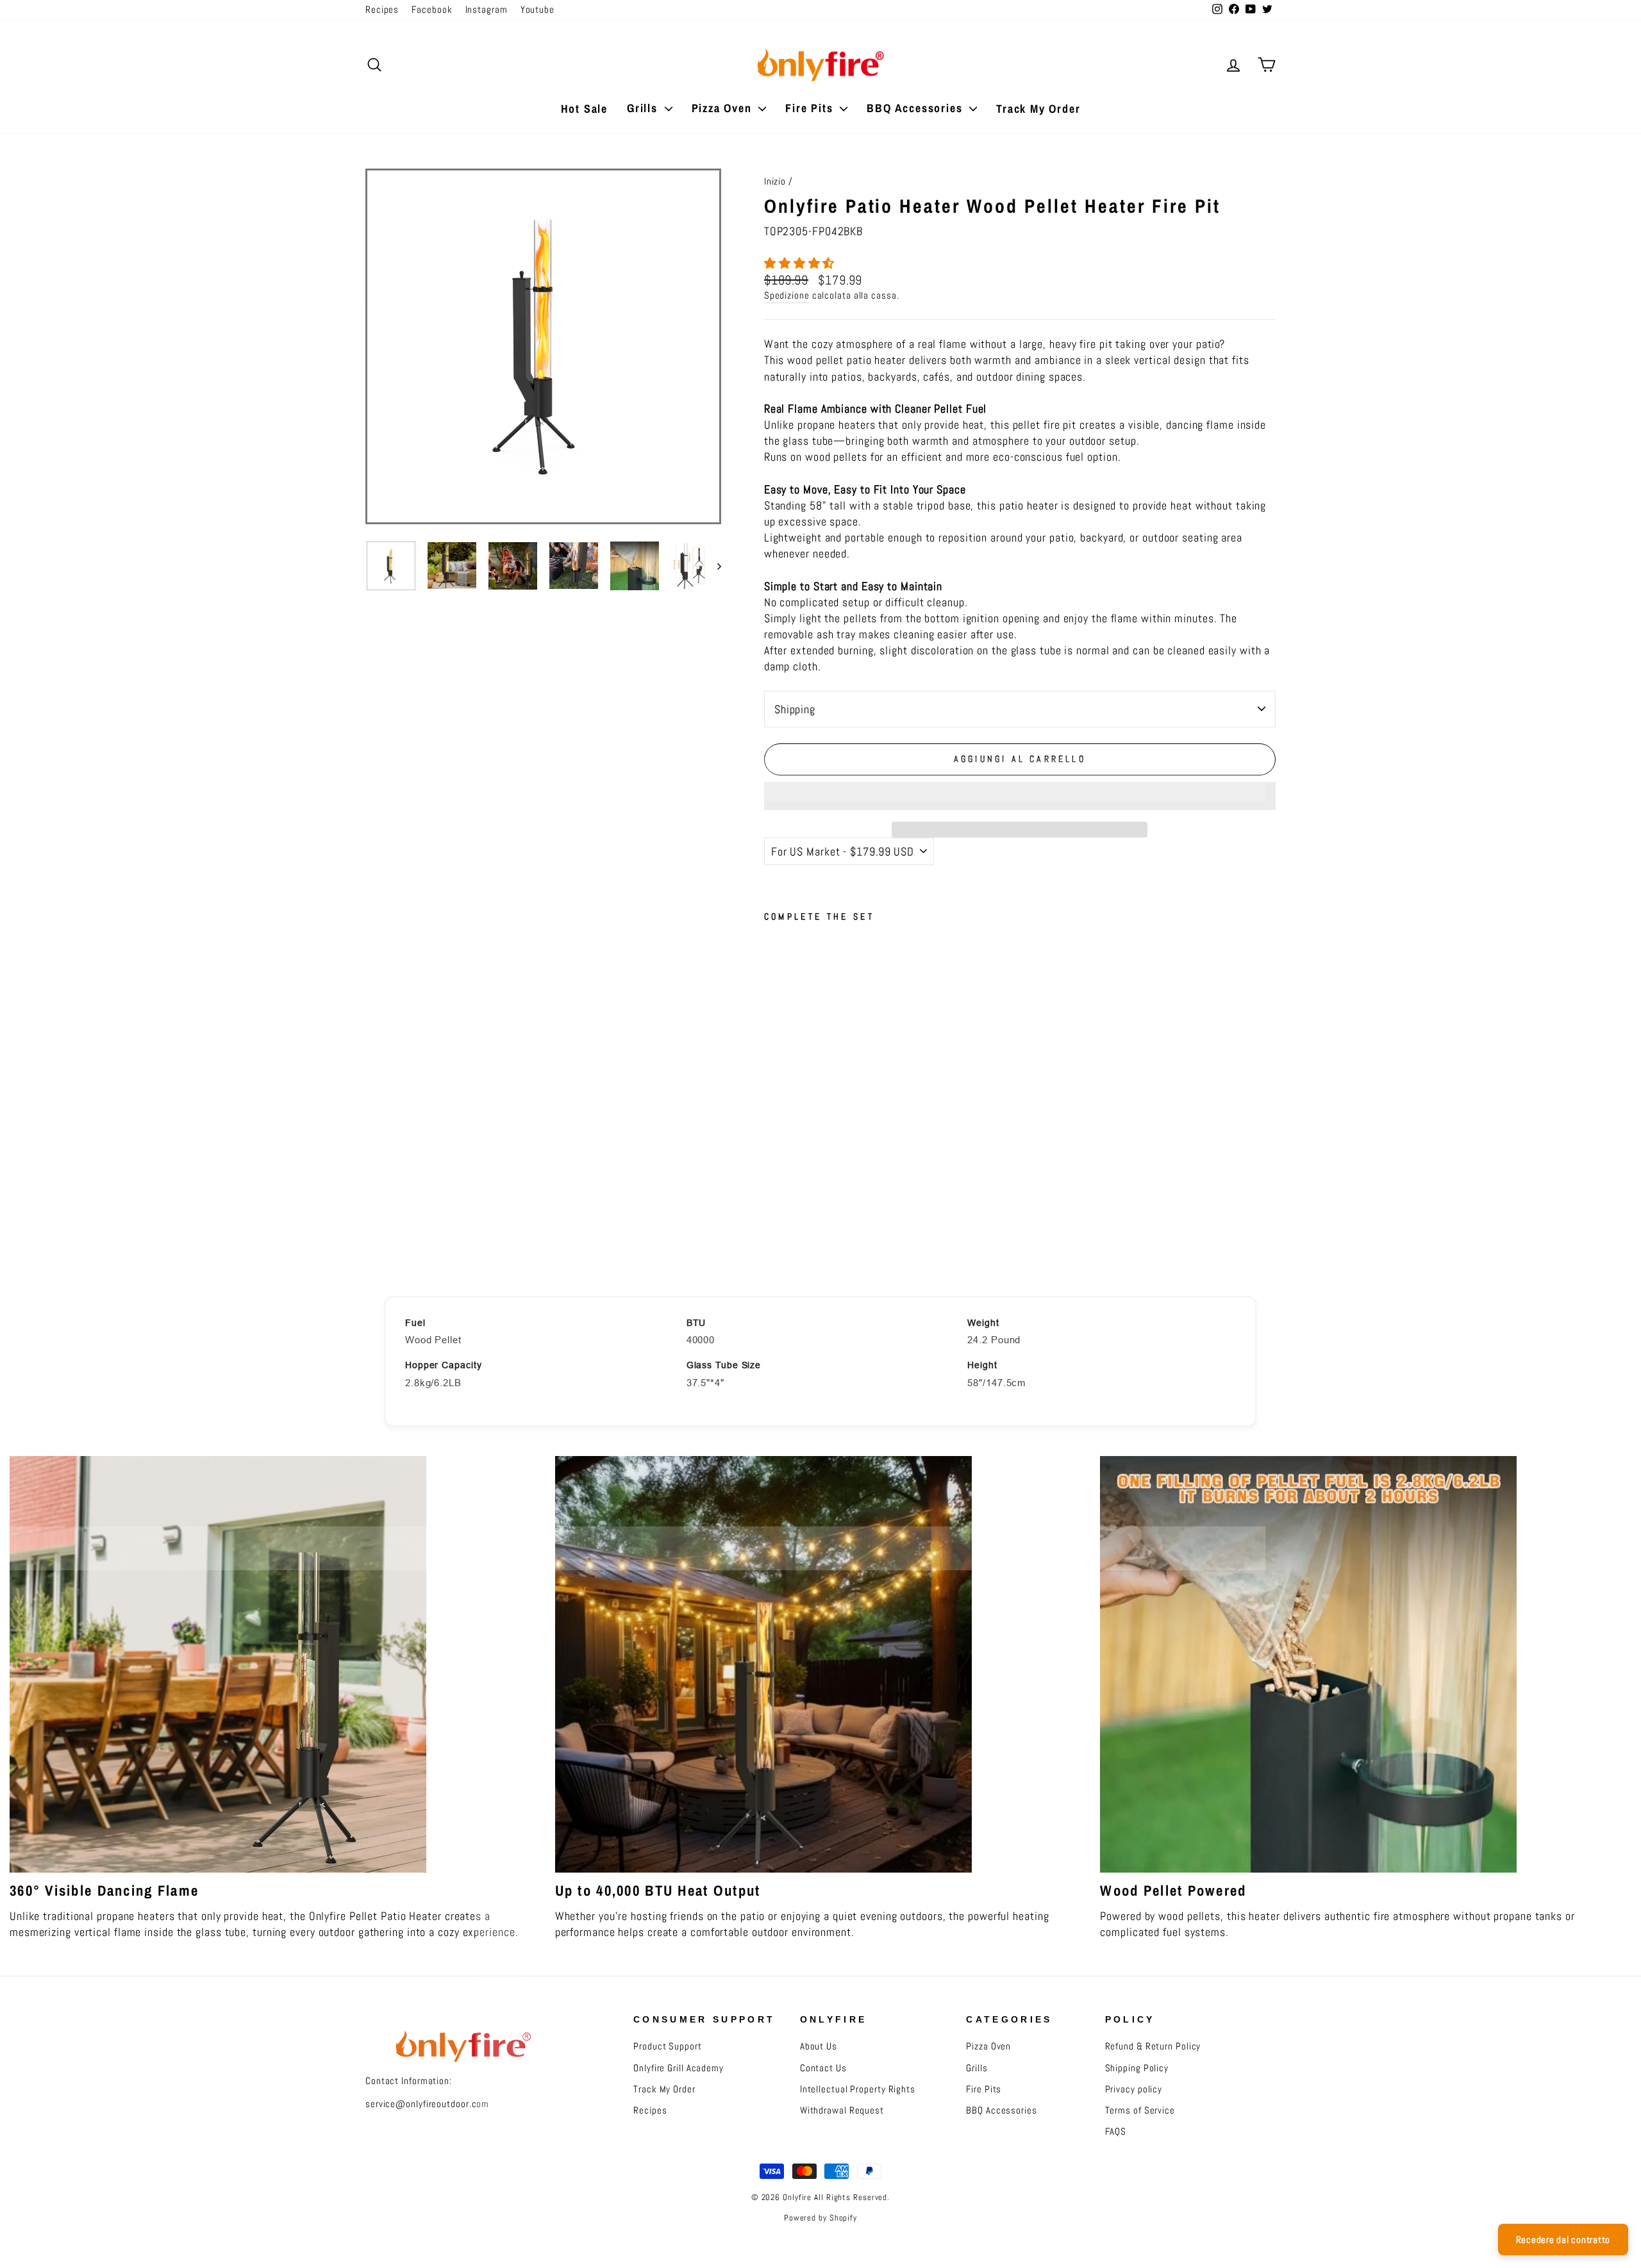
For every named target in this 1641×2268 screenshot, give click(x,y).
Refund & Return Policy (1153, 2046)
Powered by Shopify (820, 2218)
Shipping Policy (1137, 2068)
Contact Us (823, 2068)
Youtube (537, 10)
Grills (644, 108)
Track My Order (1038, 109)
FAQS (1116, 2131)
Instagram (487, 10)
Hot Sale (584, 109)
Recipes (382, 10)
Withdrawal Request (842, 2110)
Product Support (668, 2046)
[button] (801, 263)
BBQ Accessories (916, 108)
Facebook (432, 10)
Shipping (795, 709)
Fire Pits (811, 108)
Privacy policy (1134, 2089)
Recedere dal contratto (1563, 2239)
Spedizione (787, 295)
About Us (819, 2046)
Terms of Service (1140, 2110)
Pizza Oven (724, 108)
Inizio (775, 181)
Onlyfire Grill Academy (679, 2068)
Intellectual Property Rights (858, 2089)
